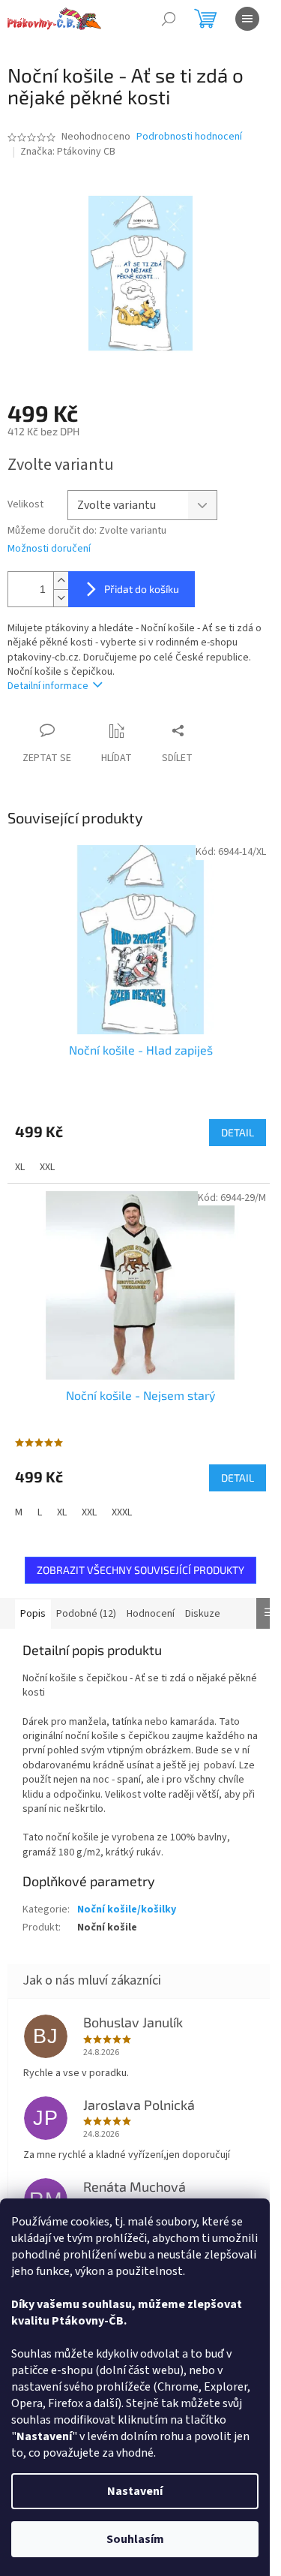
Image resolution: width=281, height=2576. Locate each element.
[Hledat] (169, 19)
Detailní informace (48, 686)
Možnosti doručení (49, 549)
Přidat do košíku (142, 589)
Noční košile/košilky (127, 1909)
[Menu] (247, 19)
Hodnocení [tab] (151, 1614)
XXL (47, 1167)
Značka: (68, 152)
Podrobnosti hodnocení (189, 137)
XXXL (122, 1512)
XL (20, 1167)
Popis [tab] (33, 1614)
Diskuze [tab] (203, 1614)
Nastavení (135, 2491)
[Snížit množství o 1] (61, 598)
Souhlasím (135, 2539)
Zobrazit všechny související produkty (140, 1570)
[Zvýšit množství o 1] (61, 581)
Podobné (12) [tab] (86, 1614)
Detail (238, 1132)
